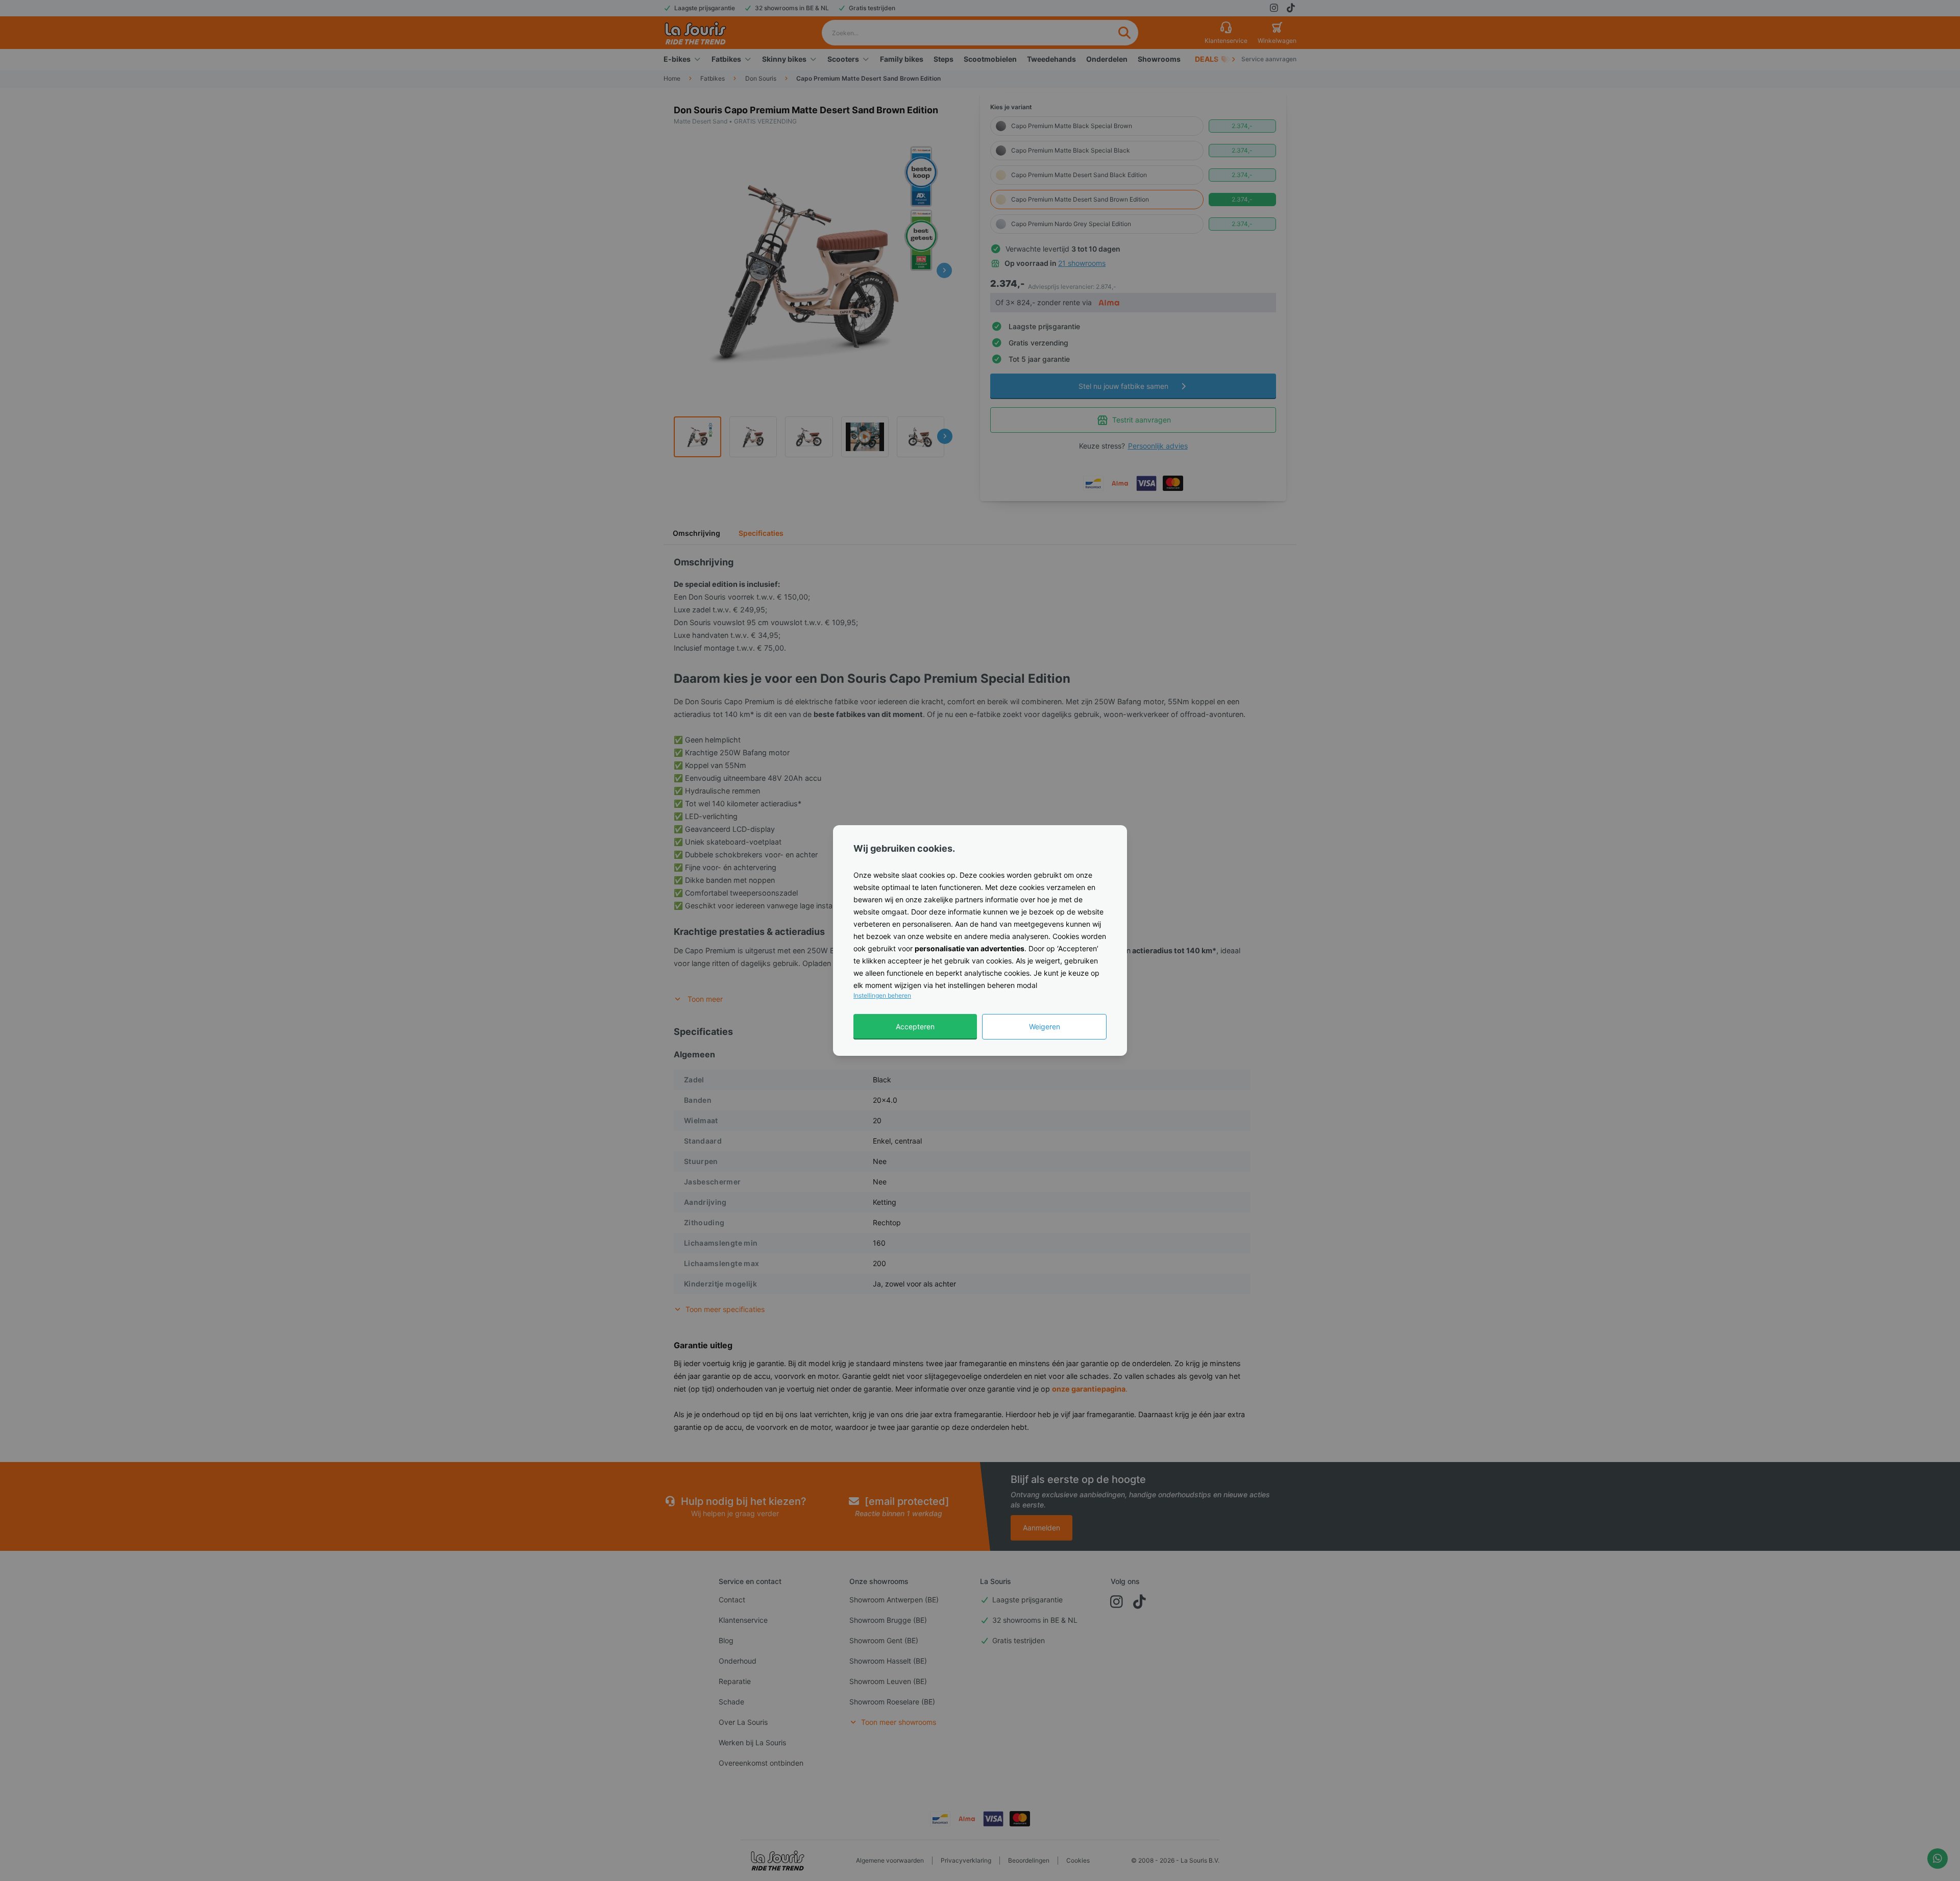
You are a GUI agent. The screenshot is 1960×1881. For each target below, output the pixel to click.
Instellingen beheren (882, 995)
